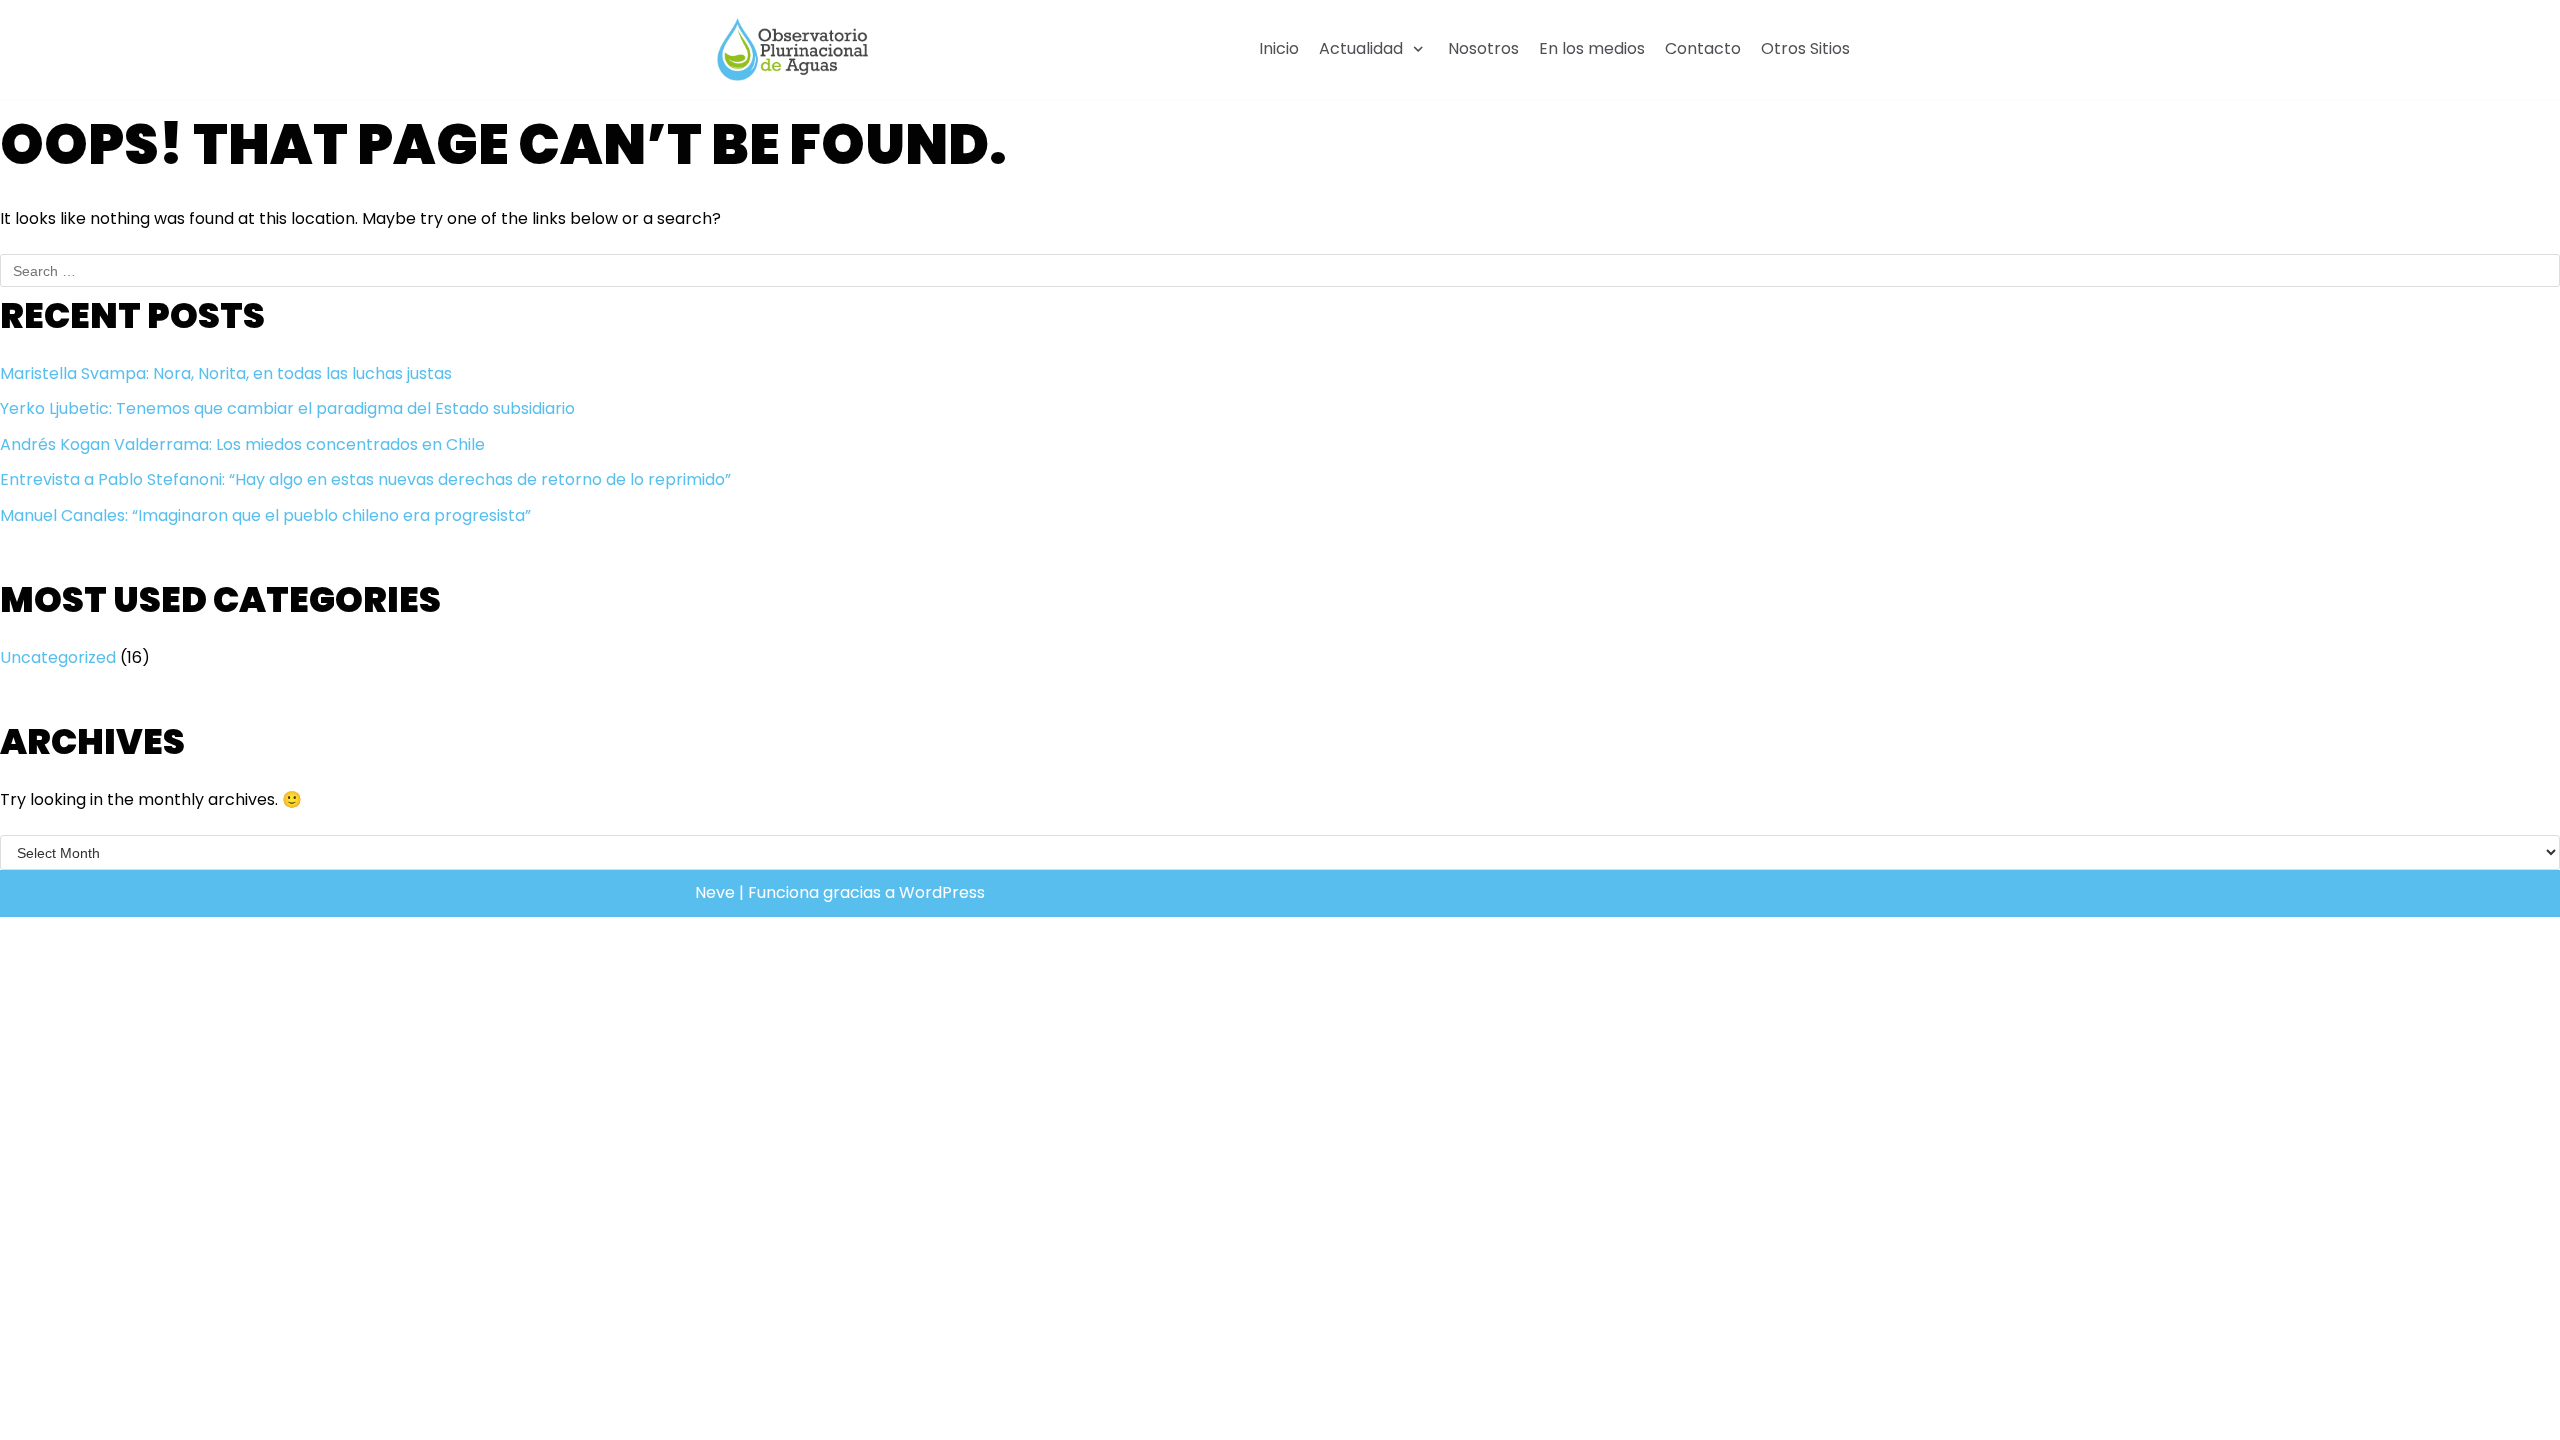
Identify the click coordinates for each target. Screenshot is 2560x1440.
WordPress (942, 892)
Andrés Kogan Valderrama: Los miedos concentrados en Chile (242, 444)
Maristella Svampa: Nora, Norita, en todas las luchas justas (226, 373)
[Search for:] (1280, 270)
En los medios (1592, 48)
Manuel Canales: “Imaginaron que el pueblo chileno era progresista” (265, 515)
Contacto (1703, 48)
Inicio (1279, 48)
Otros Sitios (1805, 48)
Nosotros (1483, 48)
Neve (715, 892)
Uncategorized (58, 657)
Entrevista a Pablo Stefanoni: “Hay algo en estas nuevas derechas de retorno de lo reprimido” (365, 479)
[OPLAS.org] (792, 49)
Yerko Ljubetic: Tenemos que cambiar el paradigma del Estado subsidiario (287, 408)
